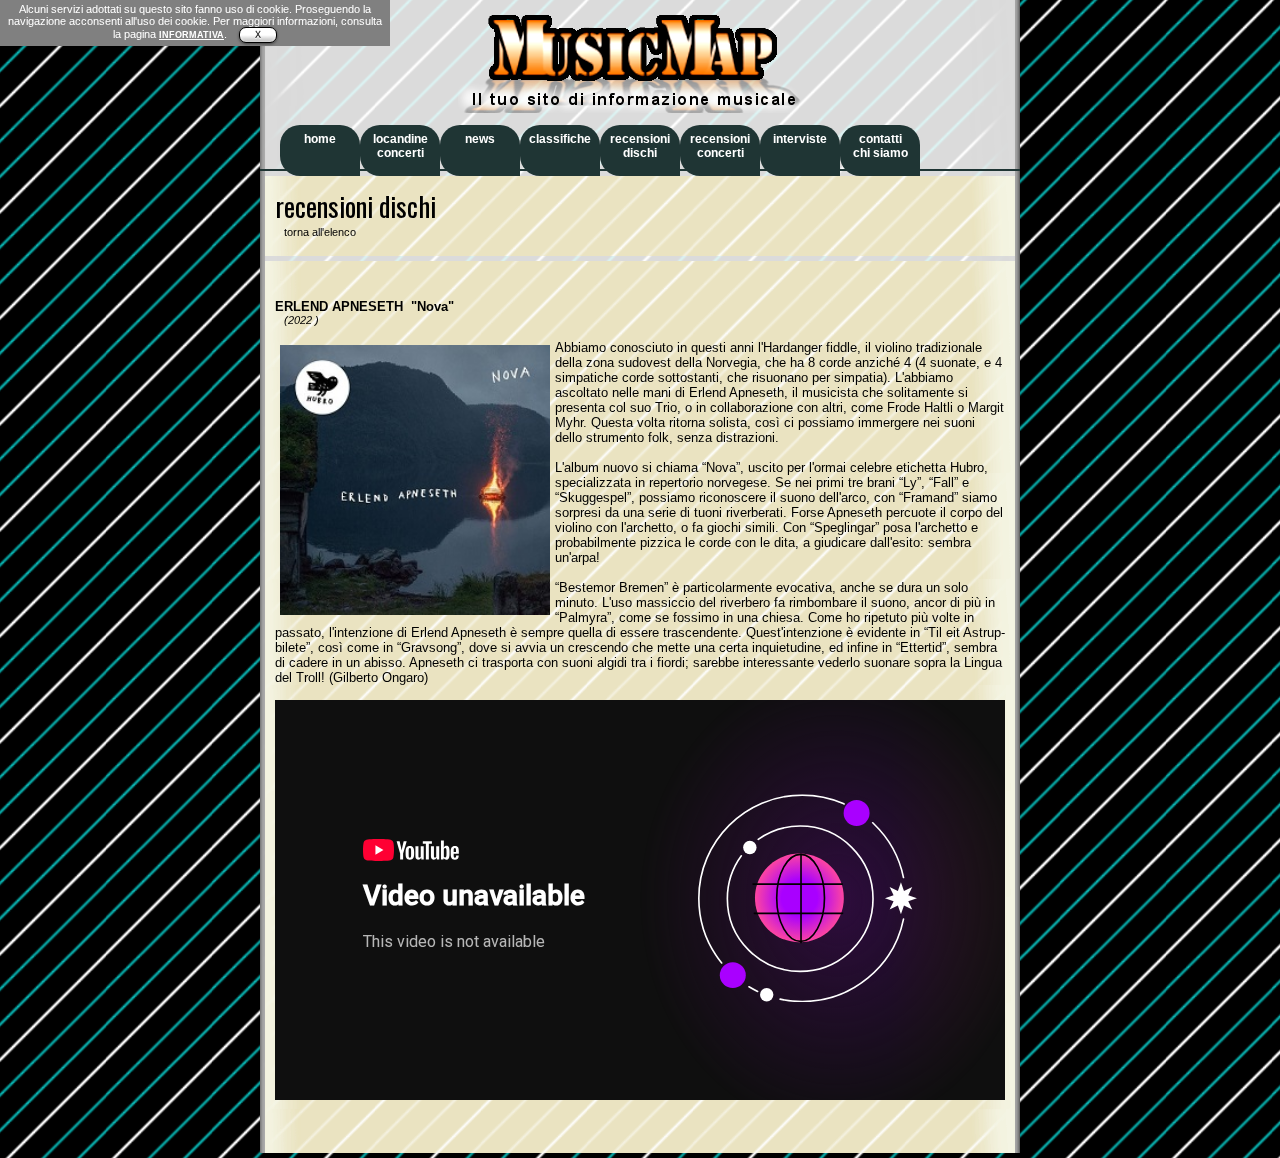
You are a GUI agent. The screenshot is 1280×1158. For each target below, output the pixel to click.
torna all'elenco (315, 232)
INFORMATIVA (191, 35)
